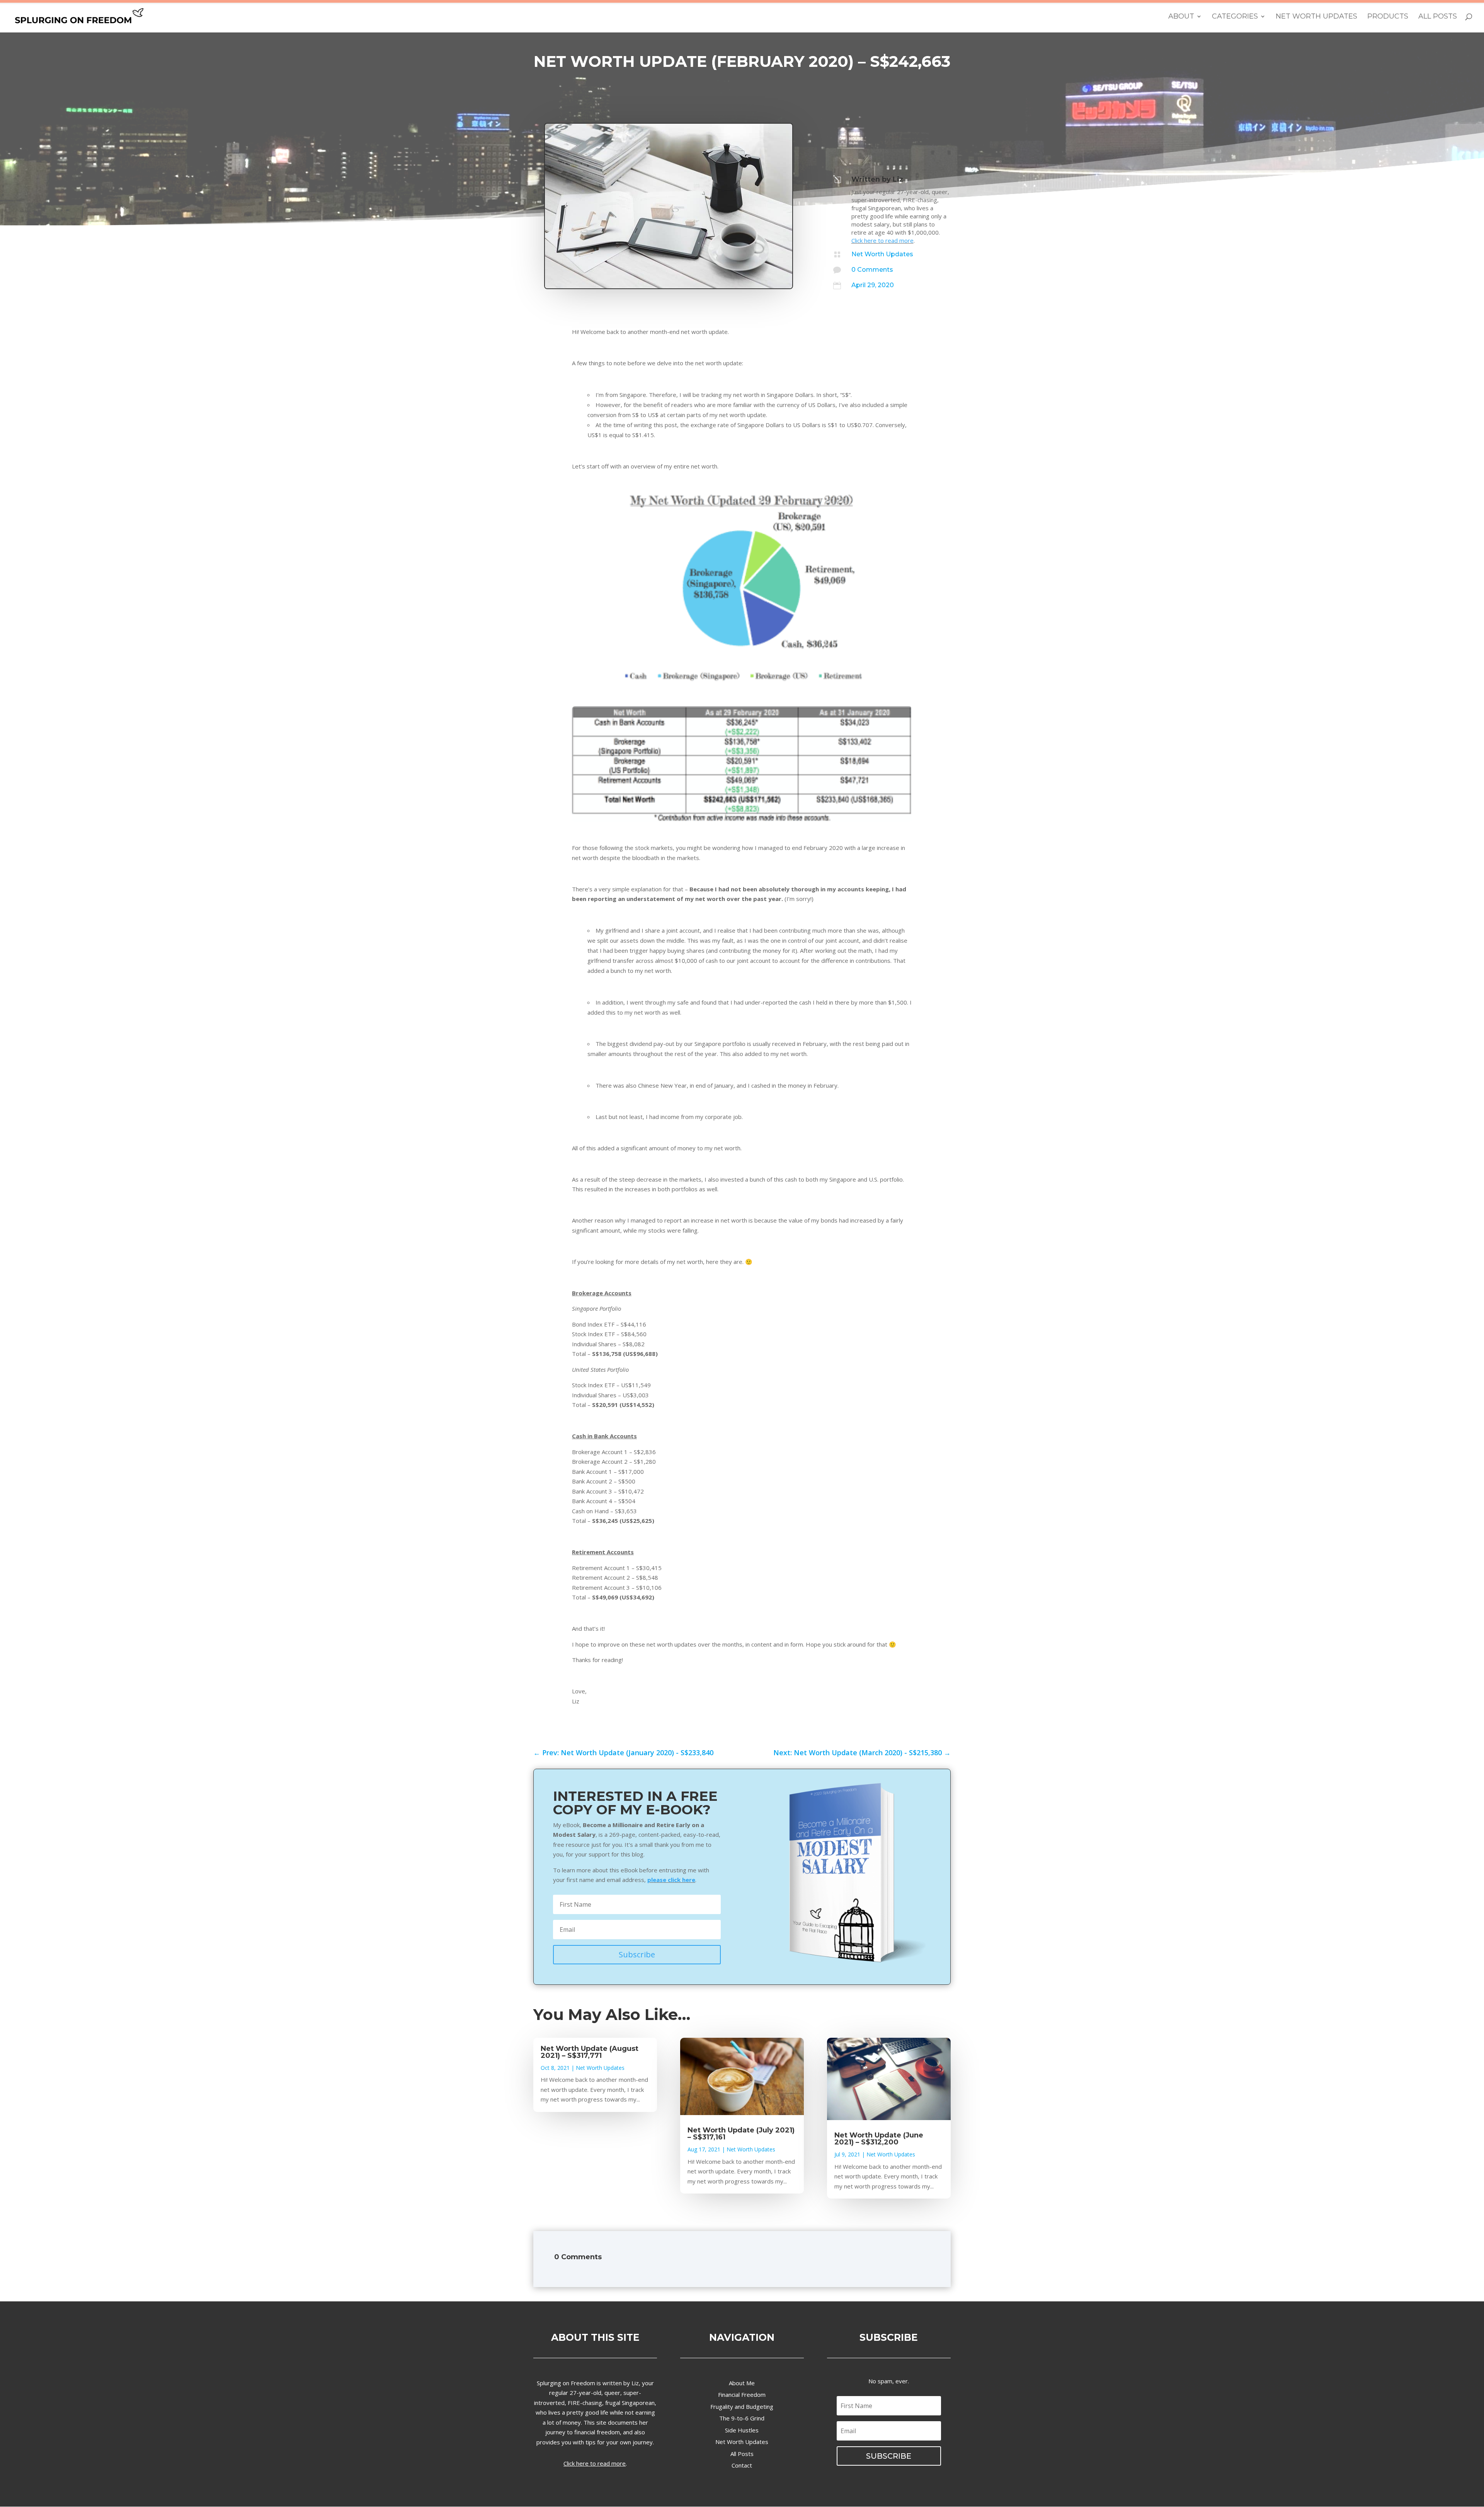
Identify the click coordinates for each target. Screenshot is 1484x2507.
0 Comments (872, 270)
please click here (671, 1880)
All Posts (1438, 17)
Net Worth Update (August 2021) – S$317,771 (590, 2052)
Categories (1235, 17)
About (1181, 17)
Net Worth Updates (1316, 17)
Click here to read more (882, 240)
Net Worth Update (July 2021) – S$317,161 (741, 2134)
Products (1388, 17)
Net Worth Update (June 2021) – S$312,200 (879, 2139)
